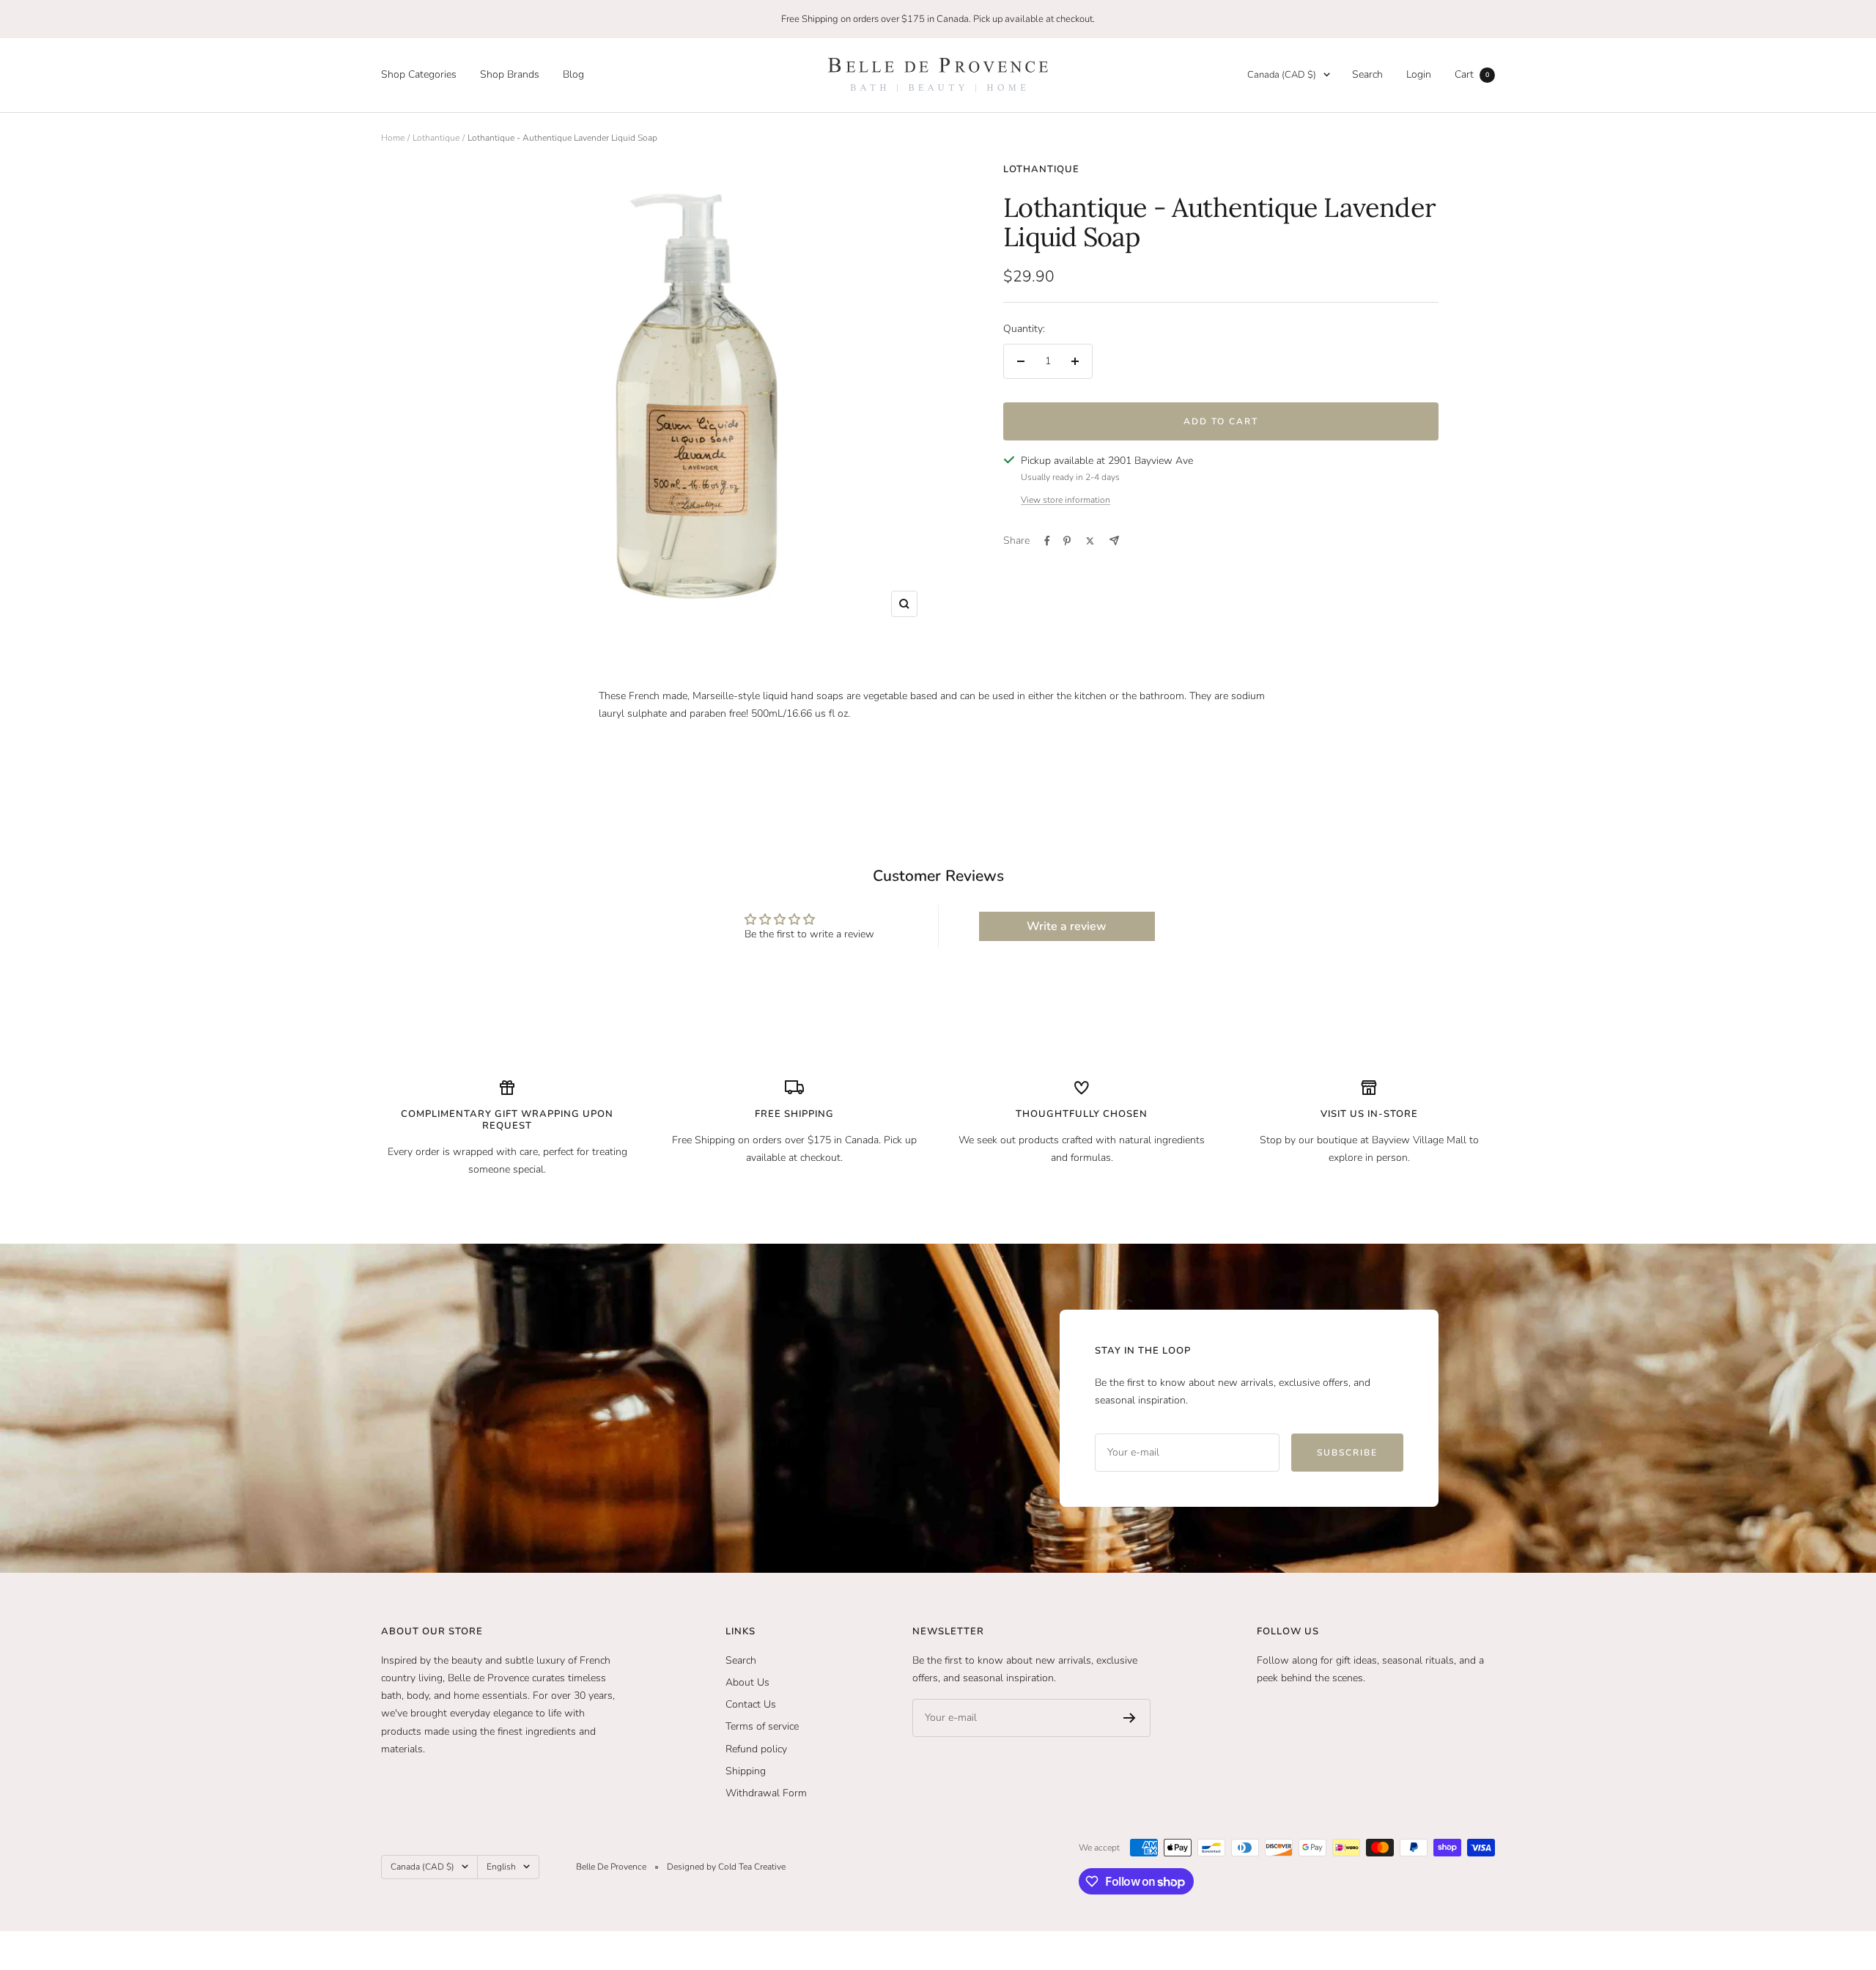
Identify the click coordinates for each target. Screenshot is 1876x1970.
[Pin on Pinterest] (1067, 541)
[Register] (1130, 1718)
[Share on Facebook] (1047, 541)
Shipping (746, 1771)
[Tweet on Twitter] (1090, 541)
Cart (1472, 74)
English (501, 1867)
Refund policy (756, 1749)
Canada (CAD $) (1282, 75)
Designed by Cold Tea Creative (726, 1867)
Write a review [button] (1067, 926)
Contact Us (751, 1704)
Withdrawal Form (766, 1793)
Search (1367, 74)
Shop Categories (419, 74)
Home (393, 138)
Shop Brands (510, 74)
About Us (747, 1682)
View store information (1066, 500)
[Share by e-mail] (1114, 541)
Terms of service (762, 1726)
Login (1419, 74)
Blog (573, 74)
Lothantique (436, 138)
